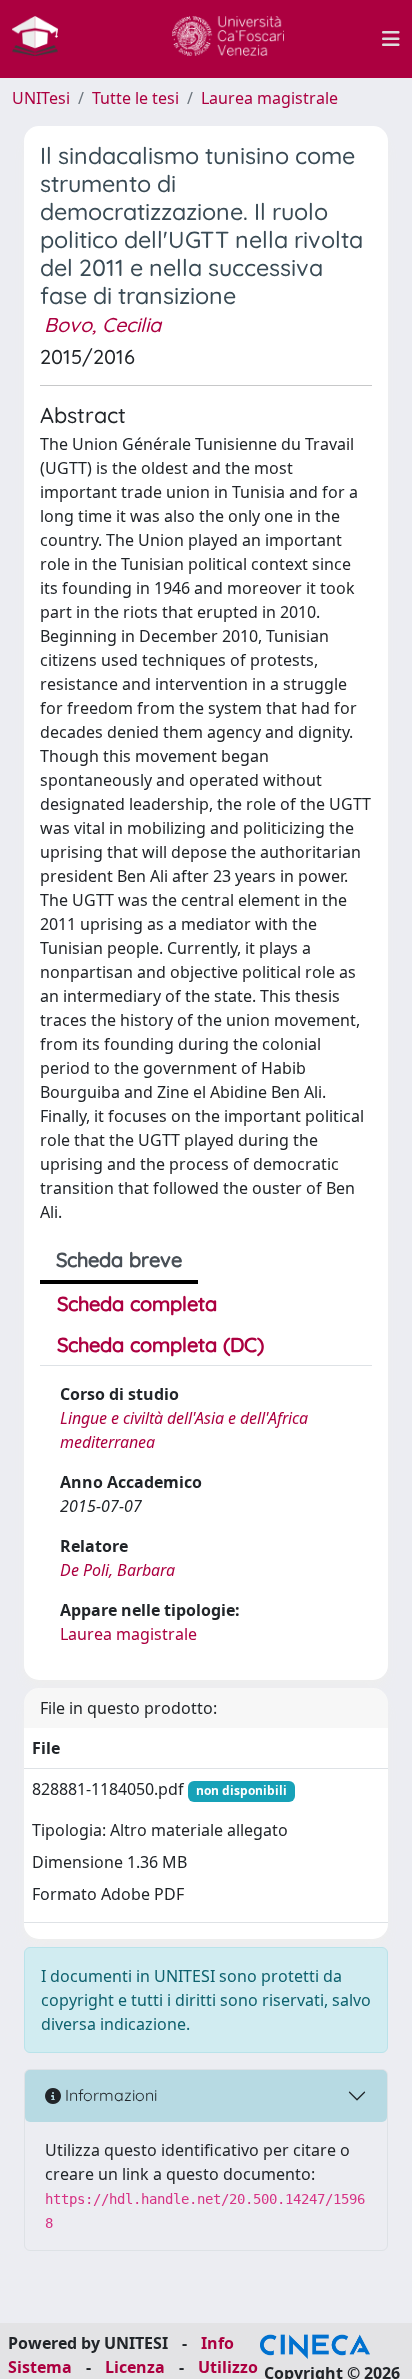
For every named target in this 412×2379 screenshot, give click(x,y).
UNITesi (41, 98)
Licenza (135, 2367)
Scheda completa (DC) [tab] (160, 1344)
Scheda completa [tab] (137, 1303)
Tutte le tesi (135, 98)
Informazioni (109, 2095)
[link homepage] (43, 39)
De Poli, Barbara (117, 1570)
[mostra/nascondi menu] (391, 39)
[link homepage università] (228, 39)
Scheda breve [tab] (119, 1259)
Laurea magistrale (269, 98)
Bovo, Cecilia (102, 324)
